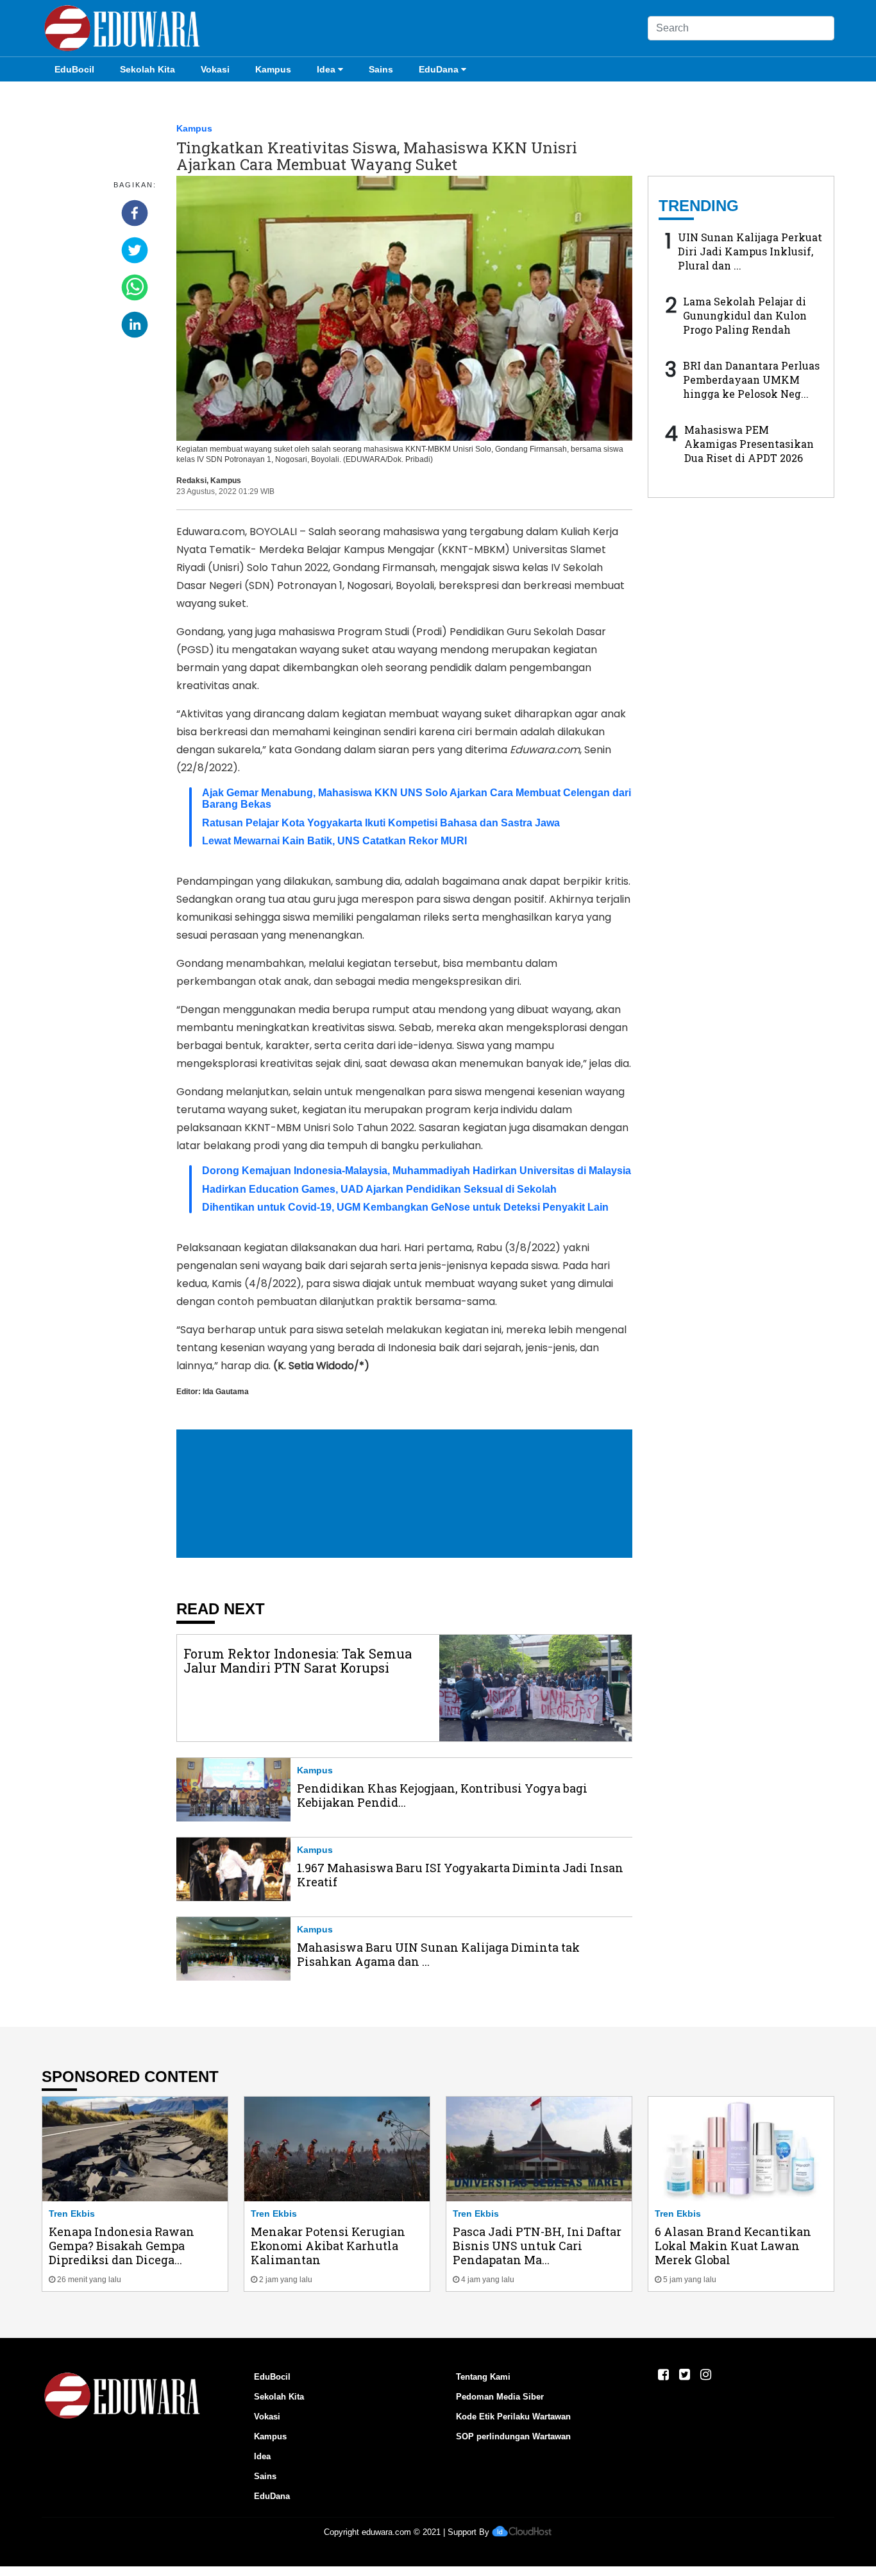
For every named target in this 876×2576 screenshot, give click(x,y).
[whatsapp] (135, 287)
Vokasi (215, 69)
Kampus (273, 69)
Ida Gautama (226, 1392)
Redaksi (191, 481)
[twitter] (135, 250)
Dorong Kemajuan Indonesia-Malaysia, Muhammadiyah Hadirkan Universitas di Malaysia (417, 1171)
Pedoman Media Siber (500, 2397)
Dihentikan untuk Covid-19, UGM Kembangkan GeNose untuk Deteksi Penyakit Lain (405, 1207)
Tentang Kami (483, 2377)
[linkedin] (135, 325)
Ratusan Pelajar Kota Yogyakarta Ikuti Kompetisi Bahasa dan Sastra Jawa (381, 823)
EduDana (439, 69)
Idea (326, 69)
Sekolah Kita (147, 69)
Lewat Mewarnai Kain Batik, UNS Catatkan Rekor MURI (334, 841)
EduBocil (74, 69)
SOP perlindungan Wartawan (513, 2436)
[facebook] (135, 213)
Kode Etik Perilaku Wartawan (513, 2417)
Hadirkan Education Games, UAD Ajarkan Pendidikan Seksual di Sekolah (379, 1189)
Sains (381, 69)
